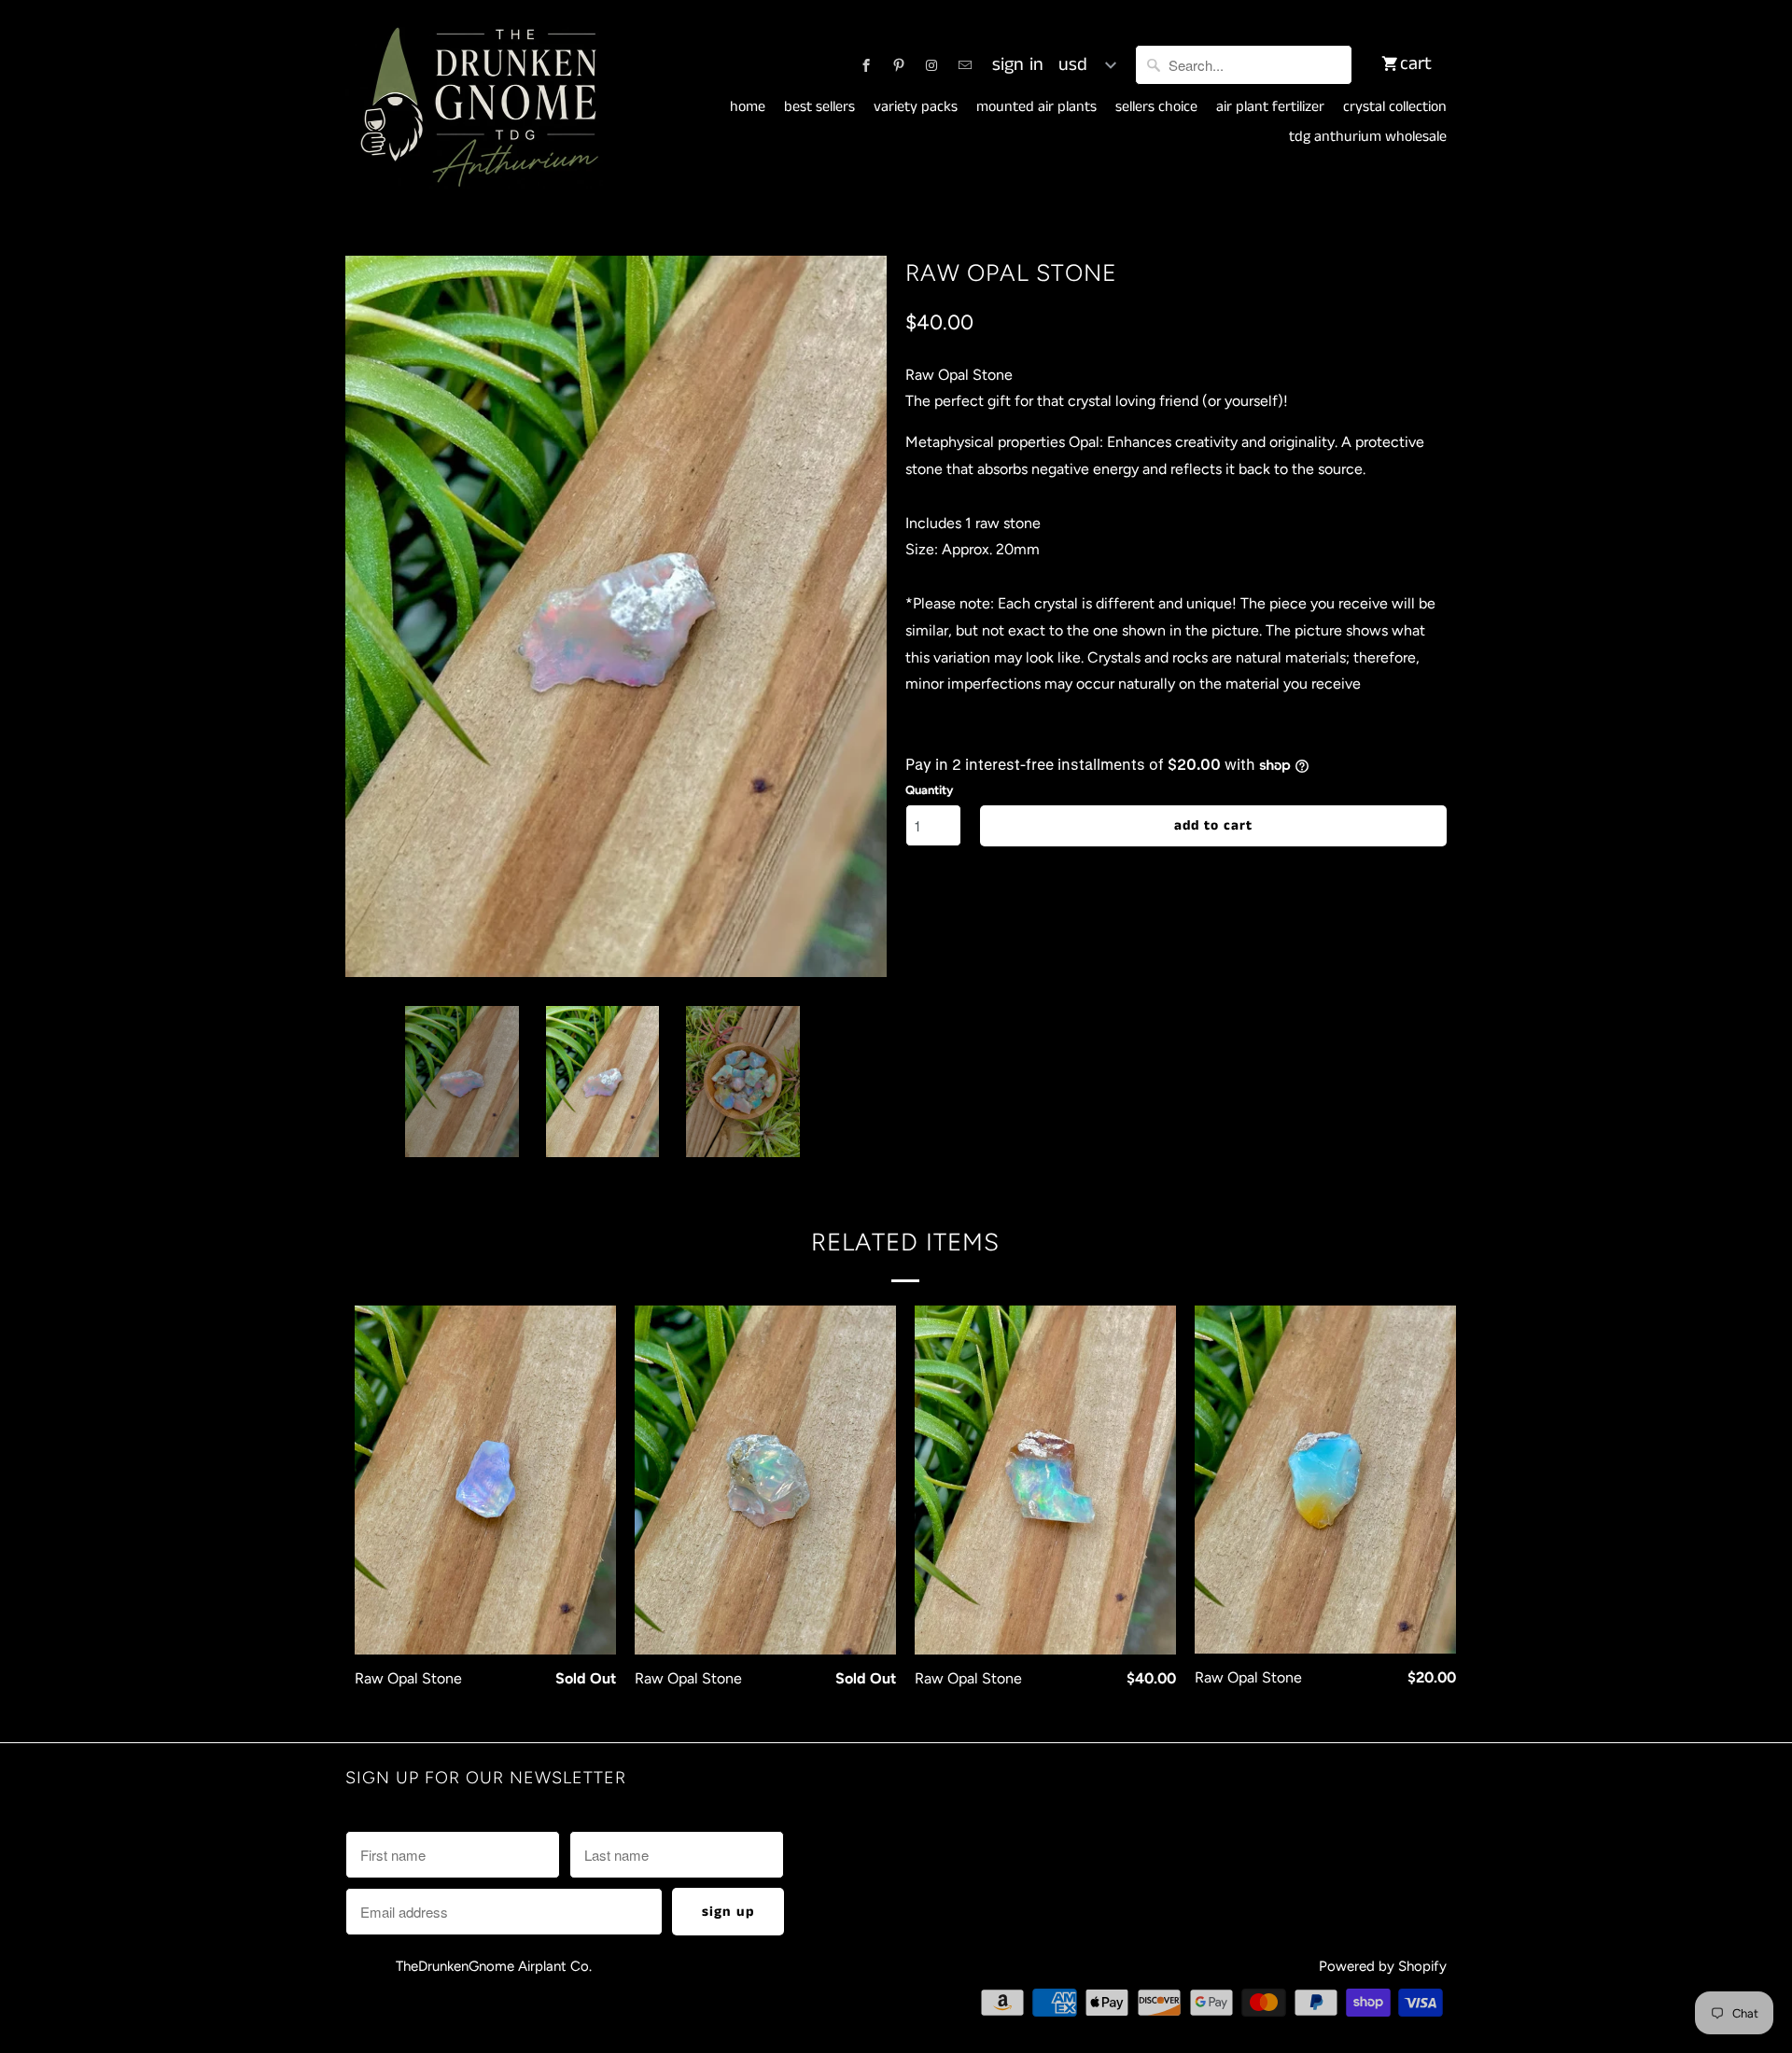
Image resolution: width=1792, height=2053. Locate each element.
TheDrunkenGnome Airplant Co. (494, 1966)
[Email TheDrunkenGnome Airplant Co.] (965, 65)
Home (748, 107)
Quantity (929, 790)
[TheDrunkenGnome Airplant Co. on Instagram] (931, 65)
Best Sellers (819, 107)
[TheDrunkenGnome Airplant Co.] (476, 108)
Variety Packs (916, 107)
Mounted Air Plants (1036, 107)
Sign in (1018, 65)
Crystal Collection (1395, 107)
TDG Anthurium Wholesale (1368, 137)
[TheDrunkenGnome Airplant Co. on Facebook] (866, 65)
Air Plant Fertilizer (1270, 107)
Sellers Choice (1156, 107)
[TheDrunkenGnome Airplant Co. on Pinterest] (899, 65)
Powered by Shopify (1383, 1966)
